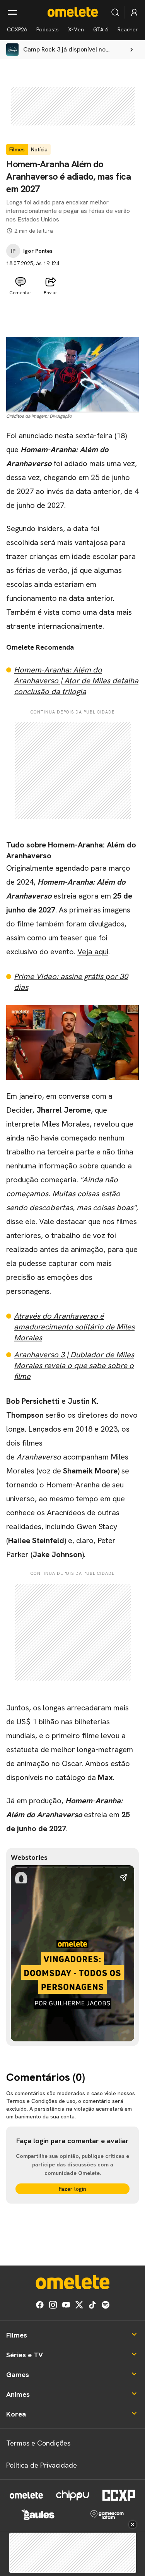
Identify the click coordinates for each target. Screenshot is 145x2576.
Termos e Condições (38, 2443)
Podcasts (48, 29)
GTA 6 (101, 29)
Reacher (128, 29)
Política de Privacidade (42, 2465)
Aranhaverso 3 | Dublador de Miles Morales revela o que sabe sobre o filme (74, 1365)
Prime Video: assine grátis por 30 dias (71, 982)
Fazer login (72, 2189)
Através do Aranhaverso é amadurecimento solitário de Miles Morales (74, 1327)
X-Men (76, 29)
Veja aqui (93, 952)
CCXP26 (17, 29)
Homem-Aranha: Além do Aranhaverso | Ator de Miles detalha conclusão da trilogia (76, 681)
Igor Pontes (38, 251)
